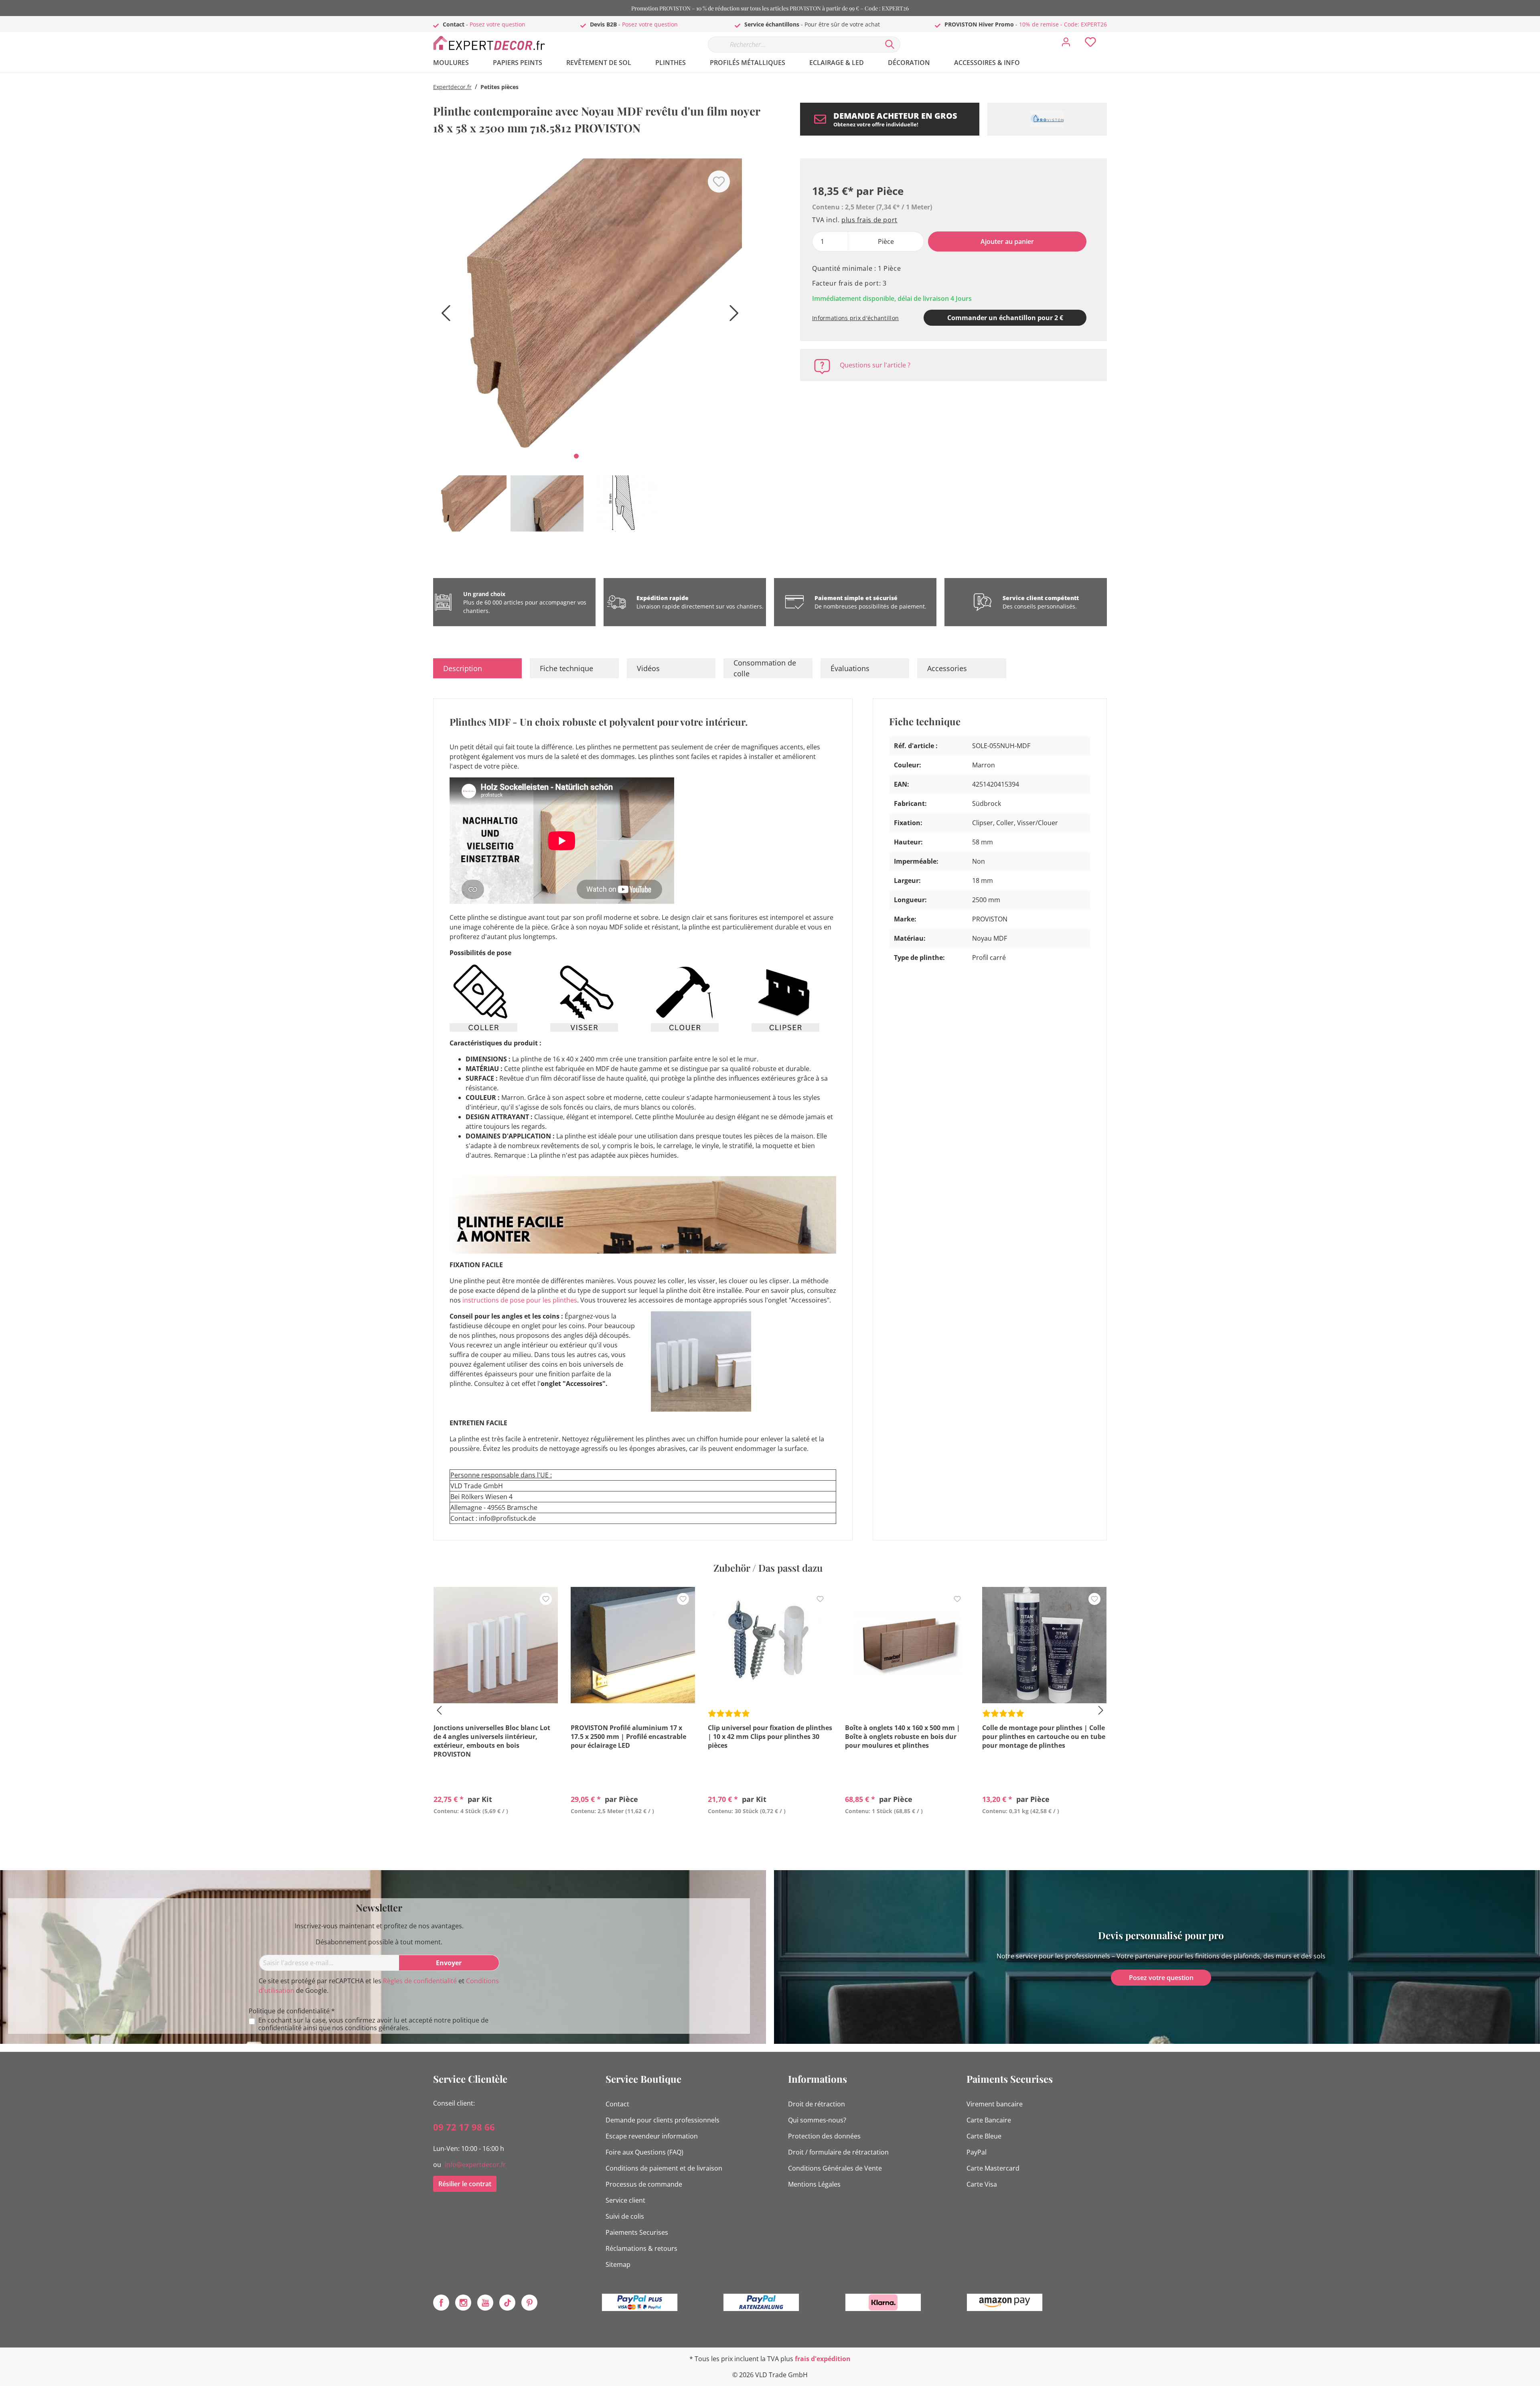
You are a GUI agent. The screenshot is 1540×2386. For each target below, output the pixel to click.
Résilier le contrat (465, 2184)
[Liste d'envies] (1090, 44)
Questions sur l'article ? (875, 365)
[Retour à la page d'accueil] (493, 43)
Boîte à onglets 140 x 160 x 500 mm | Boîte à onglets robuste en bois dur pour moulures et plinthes (903, 1737)
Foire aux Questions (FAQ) (644, 2152)
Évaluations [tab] (850, 668)
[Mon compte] (1066, 44)
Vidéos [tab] (648, 668)
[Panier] (1110, 36)
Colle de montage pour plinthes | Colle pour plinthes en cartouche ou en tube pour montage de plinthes (1044, 1737)
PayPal (977, 2152)
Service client (625, 2200)
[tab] (477, 668)
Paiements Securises (637, 2232)
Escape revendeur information (652, 2136)
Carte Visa (982, 2184)
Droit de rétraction (817, 2104)
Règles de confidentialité (420, 1981)
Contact (617, 2104)
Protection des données (824, 2136)
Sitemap (618, 2264)
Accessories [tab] (947, 668)
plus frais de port (869, 220)
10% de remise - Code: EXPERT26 (1063, 24)
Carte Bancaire (989, 2120)
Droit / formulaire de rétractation (838, 2152)
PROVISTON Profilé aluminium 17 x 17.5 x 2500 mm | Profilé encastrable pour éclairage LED (628, 1737)
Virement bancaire (995, 2104)
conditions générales (377, 2028)
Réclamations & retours (641, 2248)
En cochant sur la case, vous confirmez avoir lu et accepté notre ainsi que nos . (373, 2024)
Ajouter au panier (1007, 241)
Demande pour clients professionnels (663, 2120)
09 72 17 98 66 (464, 2127)
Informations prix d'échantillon (855, 318)
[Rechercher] (890, 45)
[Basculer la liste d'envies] (719, 182)
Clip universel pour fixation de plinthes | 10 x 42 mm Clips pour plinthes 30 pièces (770, 1737)
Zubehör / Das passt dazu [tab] (768, 1568)
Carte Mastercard (993, 2168)
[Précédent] (443, 316)
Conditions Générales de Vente (835, 2168)
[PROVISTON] (1047, 119)
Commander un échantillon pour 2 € (1005, 318)
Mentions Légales (814, 2184)
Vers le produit (496, 1830)
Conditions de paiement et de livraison (664, 2168)
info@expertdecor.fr (475, 2165)
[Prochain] (732, 316)
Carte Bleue (984, 2136)
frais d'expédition (823, 2359)
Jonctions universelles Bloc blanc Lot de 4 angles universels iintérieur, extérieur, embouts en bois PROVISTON (492, 1741)
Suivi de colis (625, 2216)
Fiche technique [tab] (566, 668)
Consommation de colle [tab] (765, 668)
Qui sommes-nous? (817, 2120)
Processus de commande (644, 2184)
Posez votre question (497, 24)
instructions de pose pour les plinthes (520, 1300)
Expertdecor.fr (452, 87)
